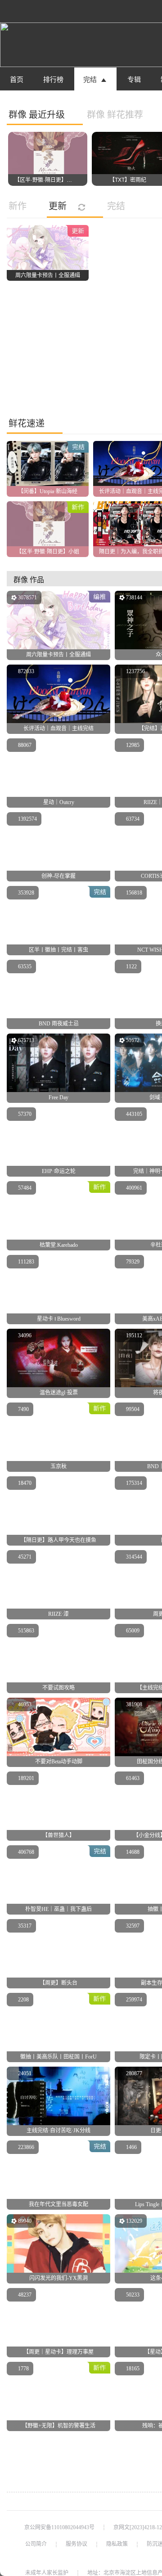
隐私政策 (117, 2544)
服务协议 (76, 2544)
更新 (59, 206)
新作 (18, 206)
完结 (116, 206)
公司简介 (36, 2544)
